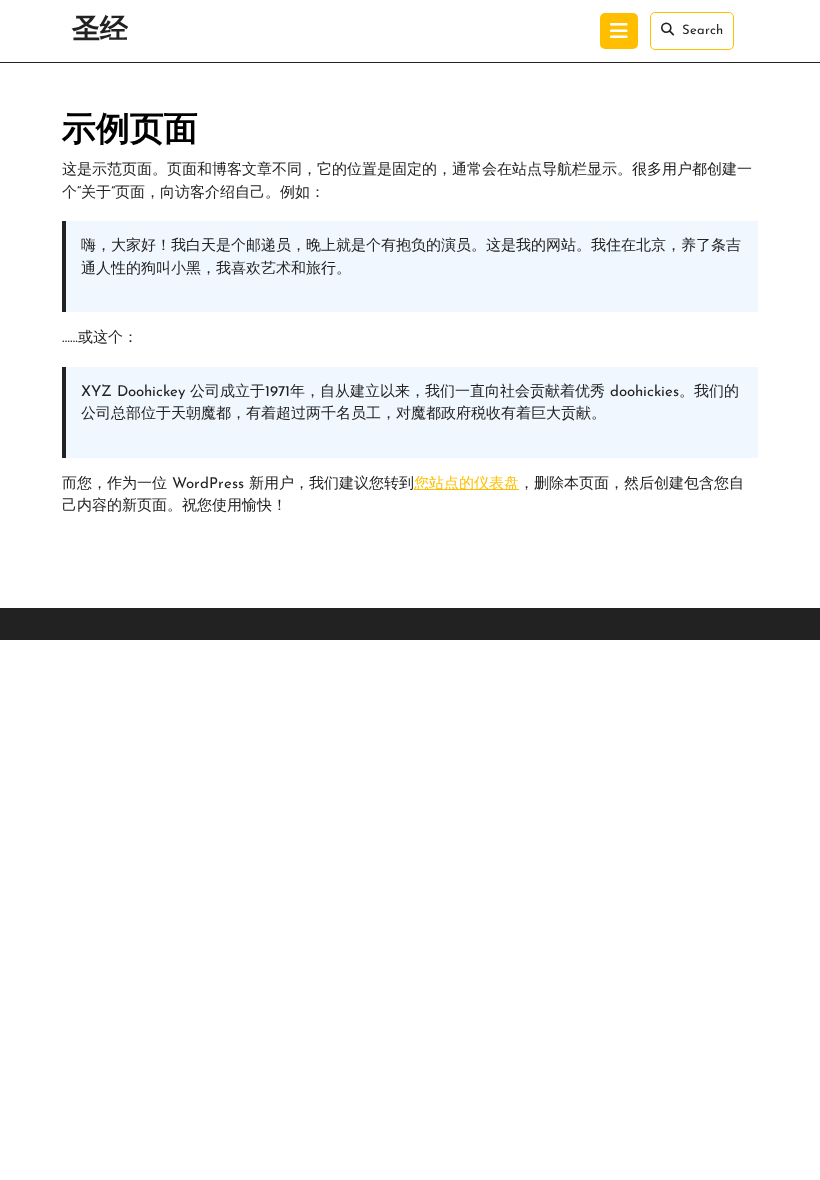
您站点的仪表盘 (466, 484)
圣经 (100, 31)
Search (702, 30)
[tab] (619, 31)
